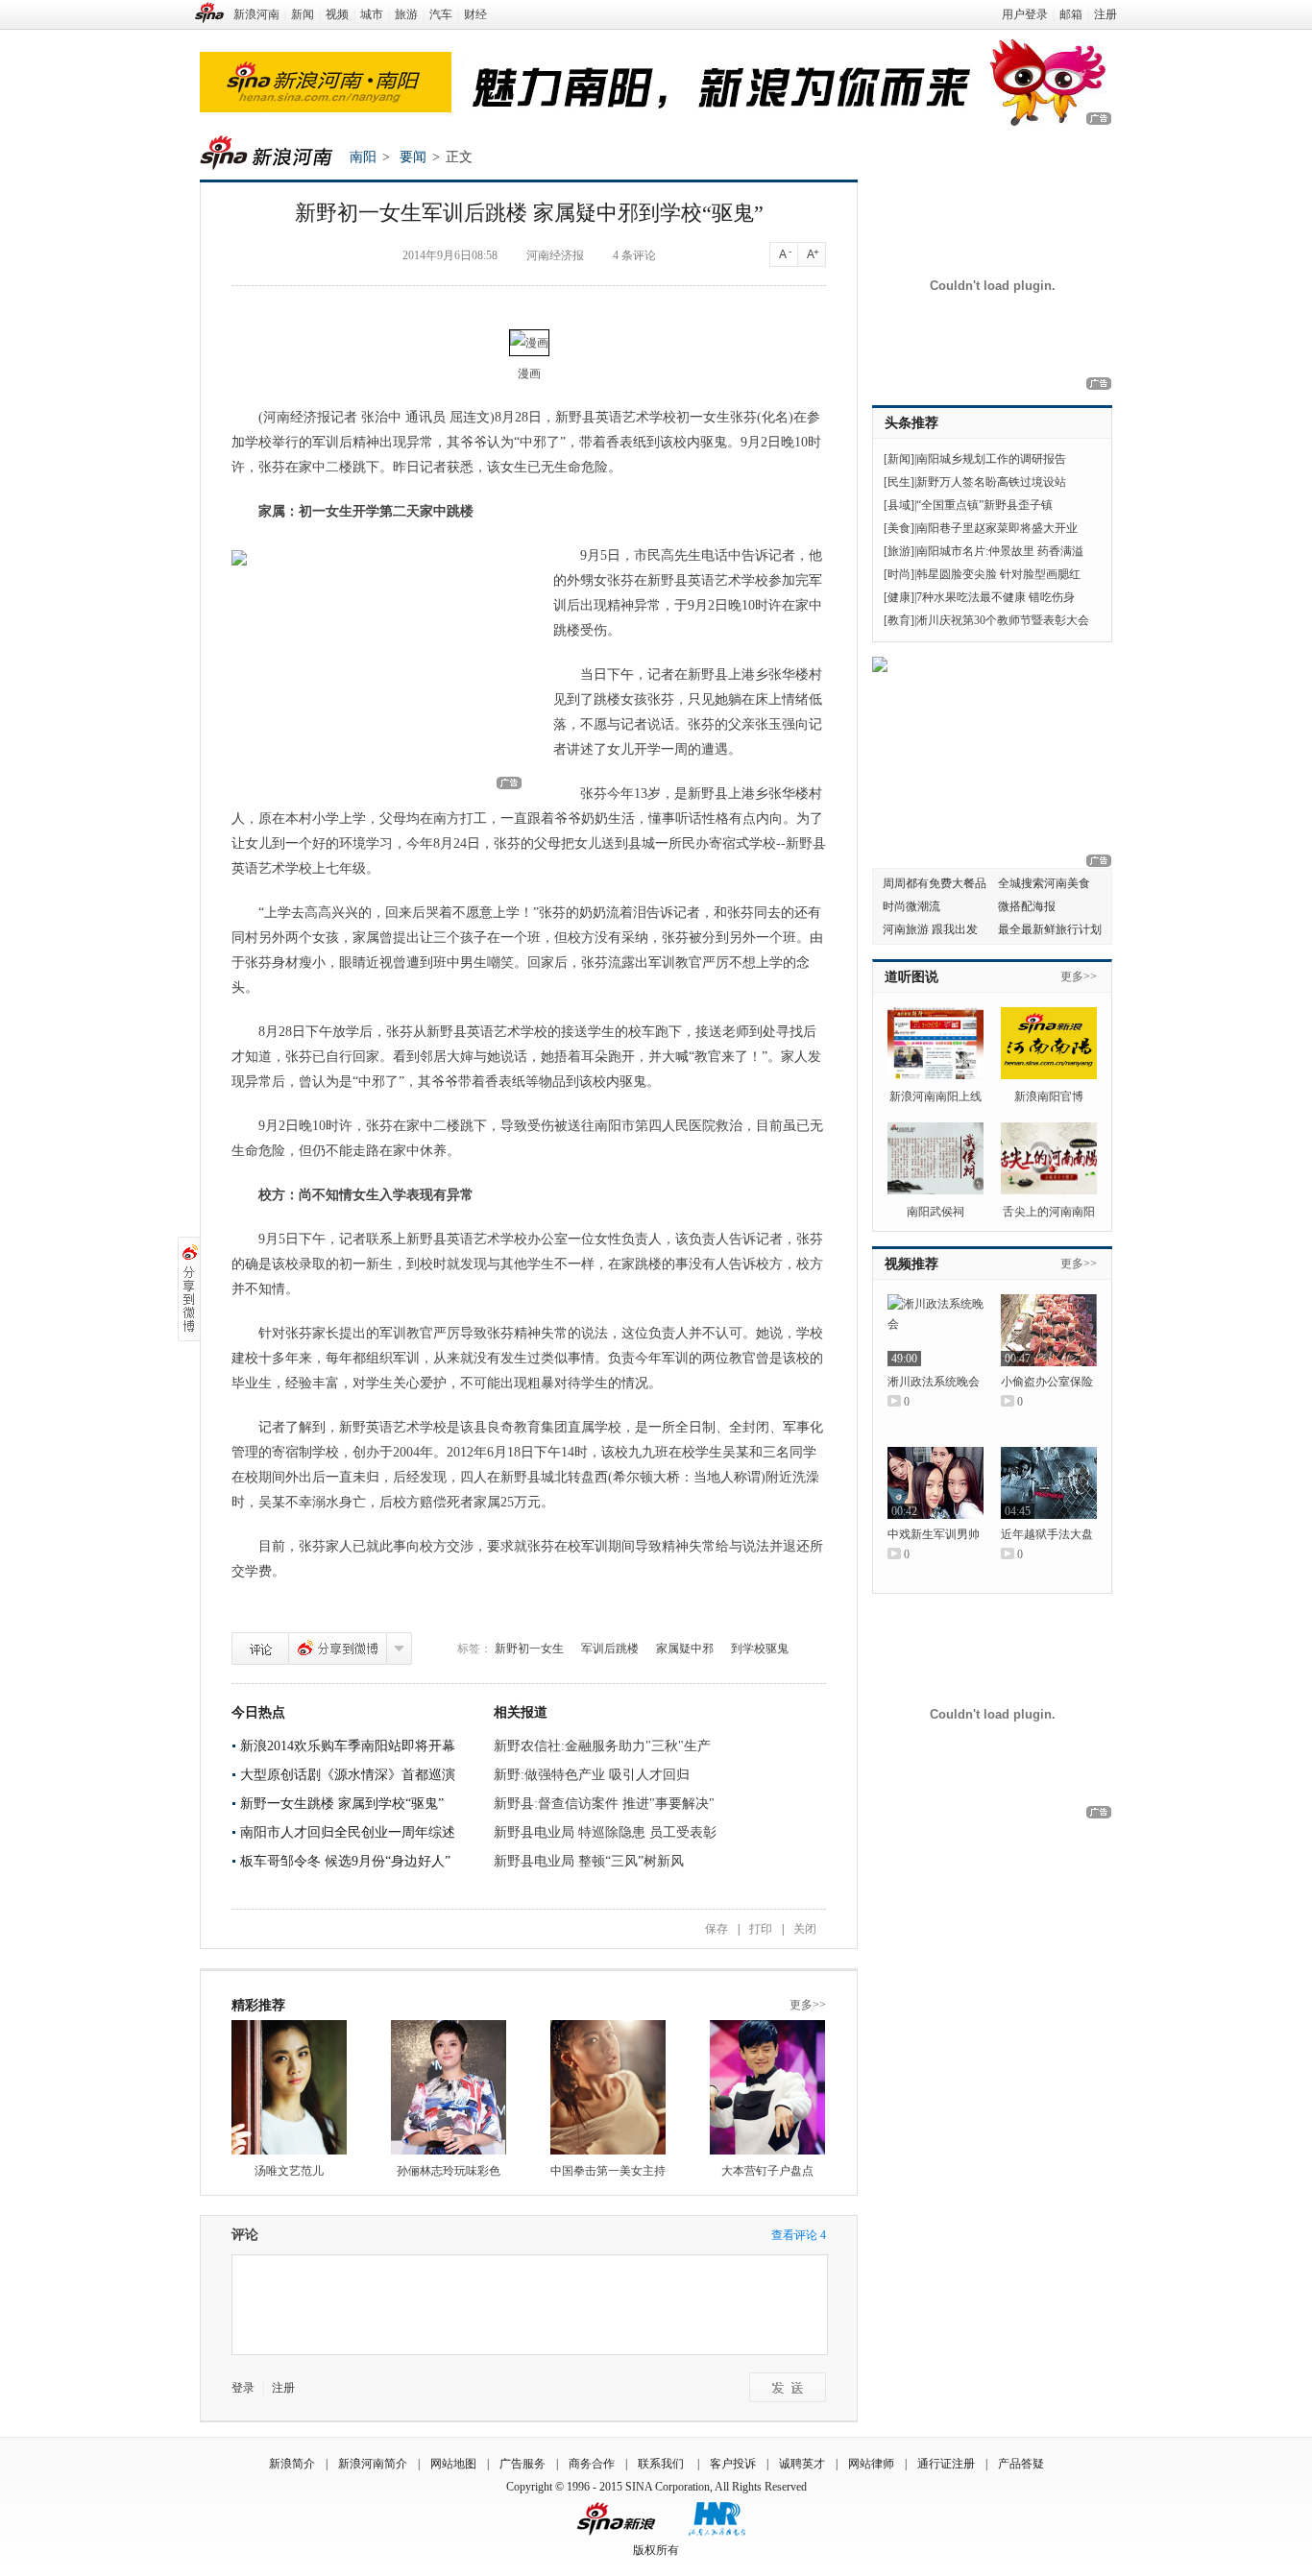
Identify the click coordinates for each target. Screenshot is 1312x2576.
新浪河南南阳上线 (935, 1096)
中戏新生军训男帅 (934, 1534)
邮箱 (1071, 14)
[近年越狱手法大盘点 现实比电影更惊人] (1049, 1483)
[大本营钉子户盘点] (767, 2087)
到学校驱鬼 (760, 1649)
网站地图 (453, 2464)
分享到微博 (338, 1649)
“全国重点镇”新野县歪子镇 (984, 505)
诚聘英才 (802, 2464)
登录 (243, 2388)
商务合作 (592, 2464)
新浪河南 (256, 14)
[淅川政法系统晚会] (935, 1330)
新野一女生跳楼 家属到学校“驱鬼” (342, 1804)
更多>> (808, 2005)
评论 (260, 1649)
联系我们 (662, 2464)
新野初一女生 (529, 1649)
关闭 (805, 1929)
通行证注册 (946, 2464)
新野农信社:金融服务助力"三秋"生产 (602, 1746)
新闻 (303, 14)
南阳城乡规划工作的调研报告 (991, 459)
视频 (337, 14)
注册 (1105, 14)
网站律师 (871, 2464)
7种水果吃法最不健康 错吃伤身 (996, 597)
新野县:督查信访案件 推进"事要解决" (604, 1804)
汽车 (441, 14)
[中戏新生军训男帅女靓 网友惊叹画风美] (935, 1483)
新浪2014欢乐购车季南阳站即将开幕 (348, 1746)
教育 (899, 620)
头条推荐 (911, 423)
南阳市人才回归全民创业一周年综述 (348, 1832)
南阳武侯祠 (935, 1212)
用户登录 (1025, 14)
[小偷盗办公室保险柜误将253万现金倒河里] (1049, 1330)
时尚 (899, 574)
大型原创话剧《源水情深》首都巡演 (348, 1775)
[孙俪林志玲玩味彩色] (449, 2087)
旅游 (406, 14)
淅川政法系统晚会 (934, 1382)
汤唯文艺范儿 (289, 2171)
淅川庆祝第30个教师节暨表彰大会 (1003, 620)
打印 (761, 1929)
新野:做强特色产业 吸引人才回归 (592, 1775)
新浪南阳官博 (1049, 1096)
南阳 (363, 157)
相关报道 (521, 1712)
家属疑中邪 (685, 1649)
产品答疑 (1021, 2464)
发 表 (788, 2387)
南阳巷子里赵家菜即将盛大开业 (997, 528)
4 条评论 (634, 255)
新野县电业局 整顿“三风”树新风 (589, 1861)
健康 (899, 597)
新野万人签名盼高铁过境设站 (991, 482)
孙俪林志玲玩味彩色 (449, 2171)
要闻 (413, 157)
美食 (899, 528)
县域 (899, 505)
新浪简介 (292, 2464)
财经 (475, 14)
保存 (717, 1929)
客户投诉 (733, 2464)
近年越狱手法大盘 (1047, 1534)
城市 (372, 14)
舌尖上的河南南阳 (1049, 1212)
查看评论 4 (799, 2235)
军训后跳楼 (610, 1649)
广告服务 (522, 2464)
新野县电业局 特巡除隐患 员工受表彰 (605, 1832)
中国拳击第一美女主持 (608, 2171)
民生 (899, 482)
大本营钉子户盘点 (767, 2171)
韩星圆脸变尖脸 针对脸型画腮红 (998, 574)
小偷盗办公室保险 (1047, 1382)
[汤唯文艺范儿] (289, 2087)
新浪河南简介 (373, 2464)
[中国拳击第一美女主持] (608, 2087)
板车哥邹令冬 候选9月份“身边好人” (345, 1861)
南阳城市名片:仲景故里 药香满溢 (1000, 551)
